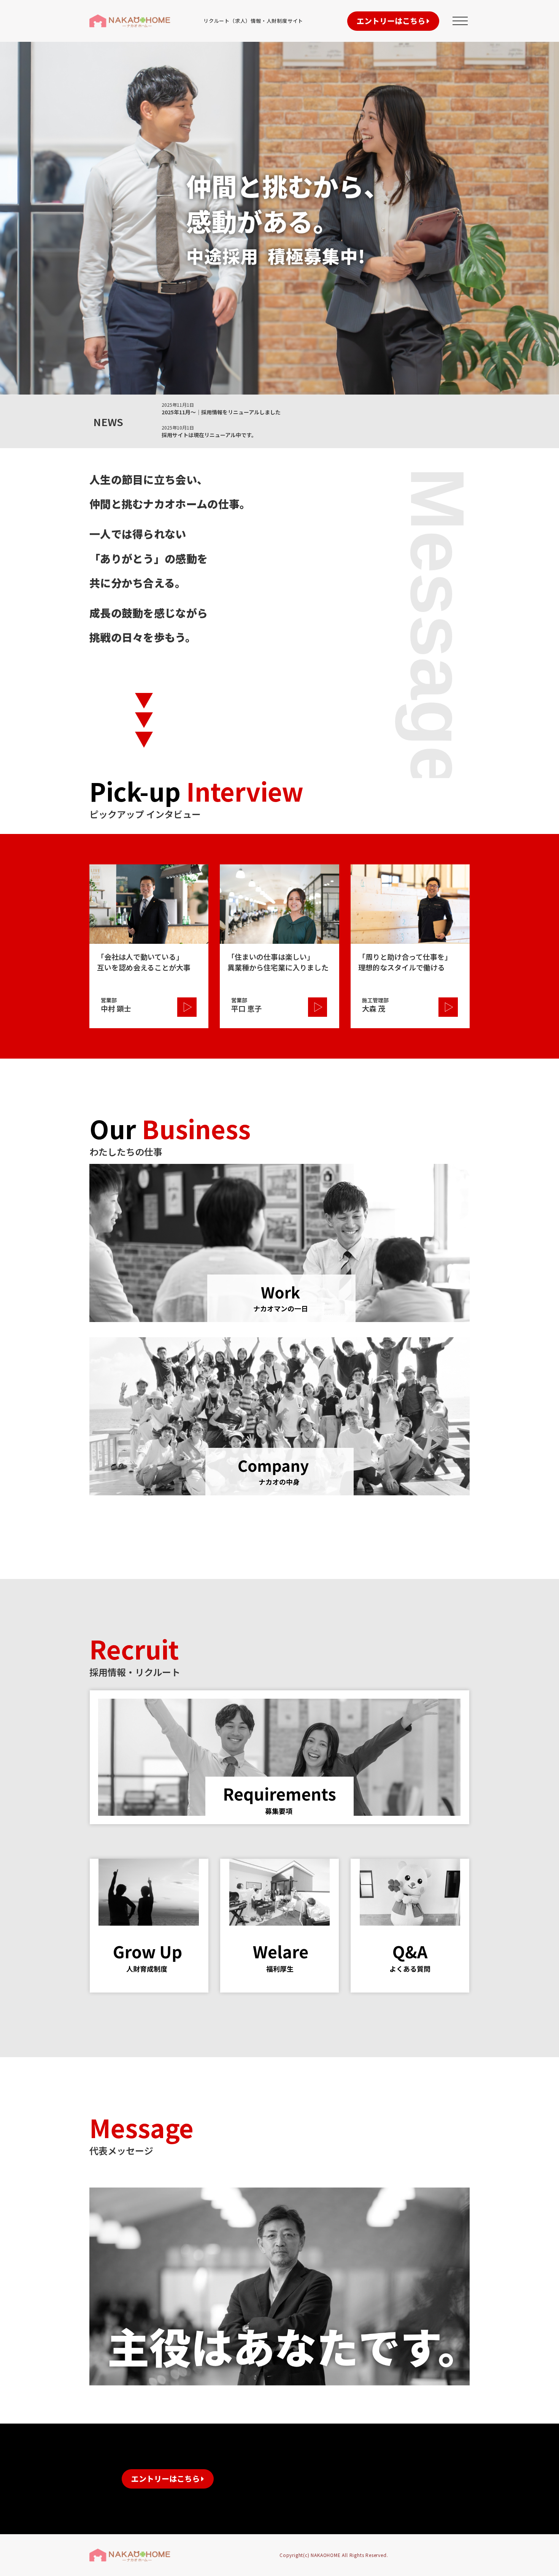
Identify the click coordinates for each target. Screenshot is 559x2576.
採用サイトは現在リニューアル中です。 (209, 435)
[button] (393, 21)
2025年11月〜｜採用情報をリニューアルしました (221, 412)
